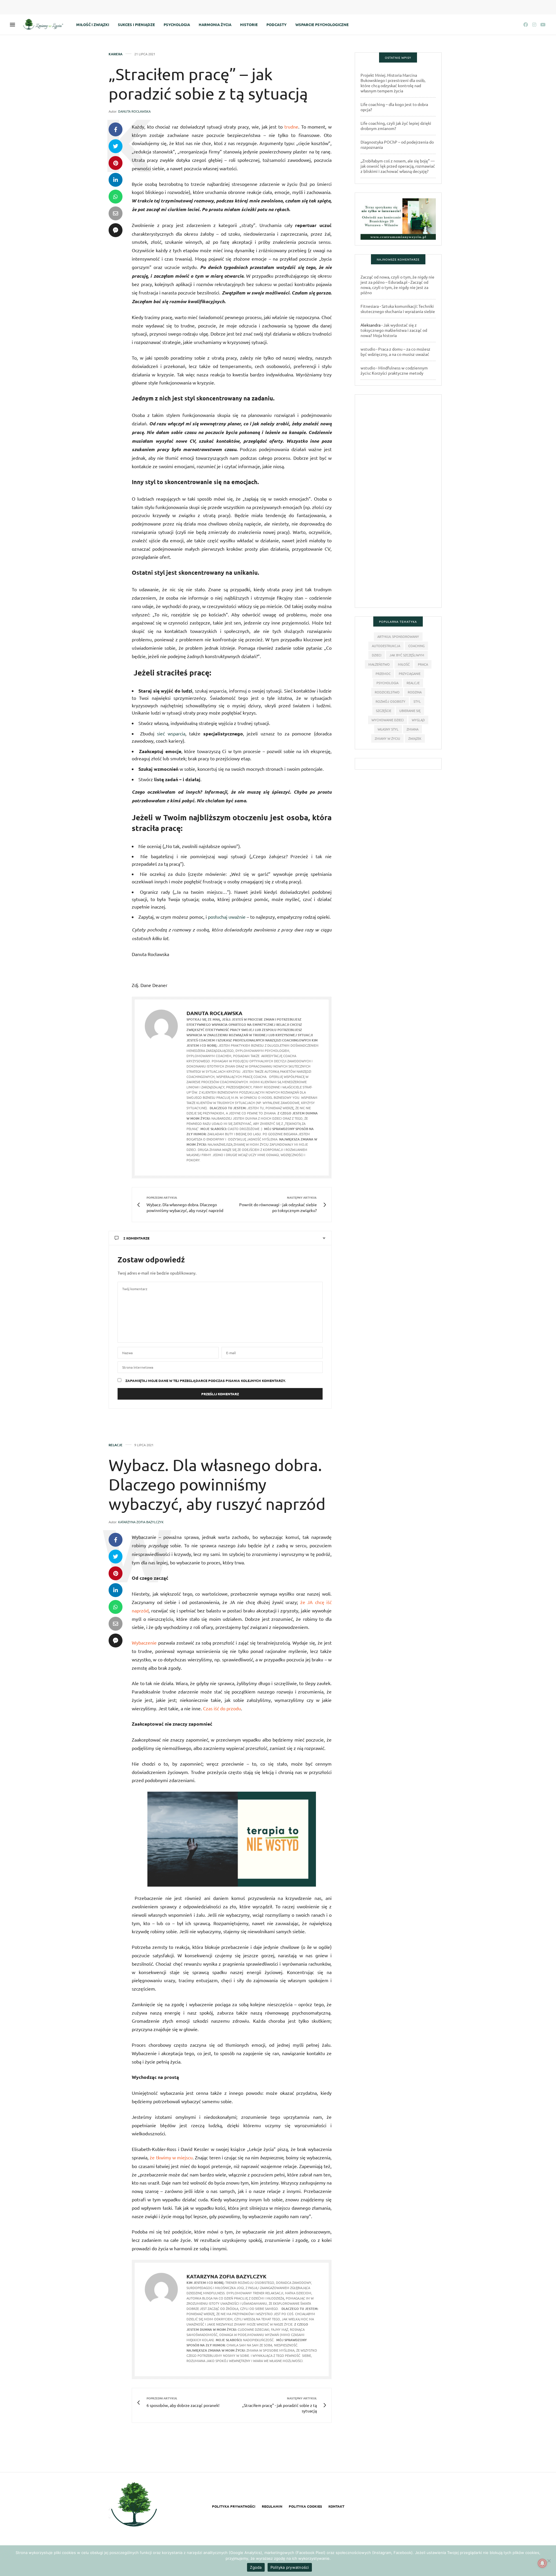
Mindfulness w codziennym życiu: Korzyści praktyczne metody (394, 370)
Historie (249, 24)
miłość (404, 664)
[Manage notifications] (542, 2563)
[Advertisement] (398, 504)
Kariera (116, 54)
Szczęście (384, 711)
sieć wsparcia (171, 733)
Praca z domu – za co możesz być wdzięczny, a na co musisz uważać (395, 351)
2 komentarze (136, 1238)
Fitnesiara (370, 306)
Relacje (116, 1445)
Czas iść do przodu (222, 1708)
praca (423, 664)
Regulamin (272, 2506)
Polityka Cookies (305, 2506)
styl (417, 701)
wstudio (368, 349)
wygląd (418, 720)
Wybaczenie (144, 1643)
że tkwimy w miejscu (171, 2157)
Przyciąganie (410, 673)
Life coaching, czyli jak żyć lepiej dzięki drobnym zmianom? (396, 126)
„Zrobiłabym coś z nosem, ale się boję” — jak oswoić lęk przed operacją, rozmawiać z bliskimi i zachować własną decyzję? (398, 166)
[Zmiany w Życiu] (45, 25)
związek (415, 738)
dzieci (377, 655)
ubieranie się (410, 711)
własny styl (388, 729)
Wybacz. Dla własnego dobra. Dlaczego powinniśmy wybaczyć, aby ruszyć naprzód (217, 1484)
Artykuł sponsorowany (398, 636)
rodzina (415, 692)
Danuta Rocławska (134, 111)
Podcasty (277, 24)
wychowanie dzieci (388, 720)
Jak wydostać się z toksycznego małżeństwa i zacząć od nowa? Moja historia (394, 330)
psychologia (387, 683)
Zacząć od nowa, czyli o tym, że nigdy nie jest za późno (394, 287)
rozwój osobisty (391, 701)
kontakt (336, 2506)
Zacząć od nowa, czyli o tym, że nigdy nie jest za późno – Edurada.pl (397, 279)
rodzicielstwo (387, 692)
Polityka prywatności (234, 2506)
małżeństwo (379, 664)
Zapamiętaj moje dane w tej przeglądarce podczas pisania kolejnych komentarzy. (206, 1381)
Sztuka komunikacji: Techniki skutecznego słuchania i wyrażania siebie (398, 309)
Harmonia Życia (215, 24)
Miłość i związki (93, 24)
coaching (416, 646)
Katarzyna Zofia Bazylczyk (141, 1522)
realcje (413, 683)
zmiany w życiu (387, 738)
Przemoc (383, 673)
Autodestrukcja (386, 646)
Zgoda (256, 2567)
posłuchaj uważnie (227, 917)
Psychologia (177, 24)
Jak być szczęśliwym (407, 655)
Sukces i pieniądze (136, 24)
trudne (291, 127)
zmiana (413, 729)
